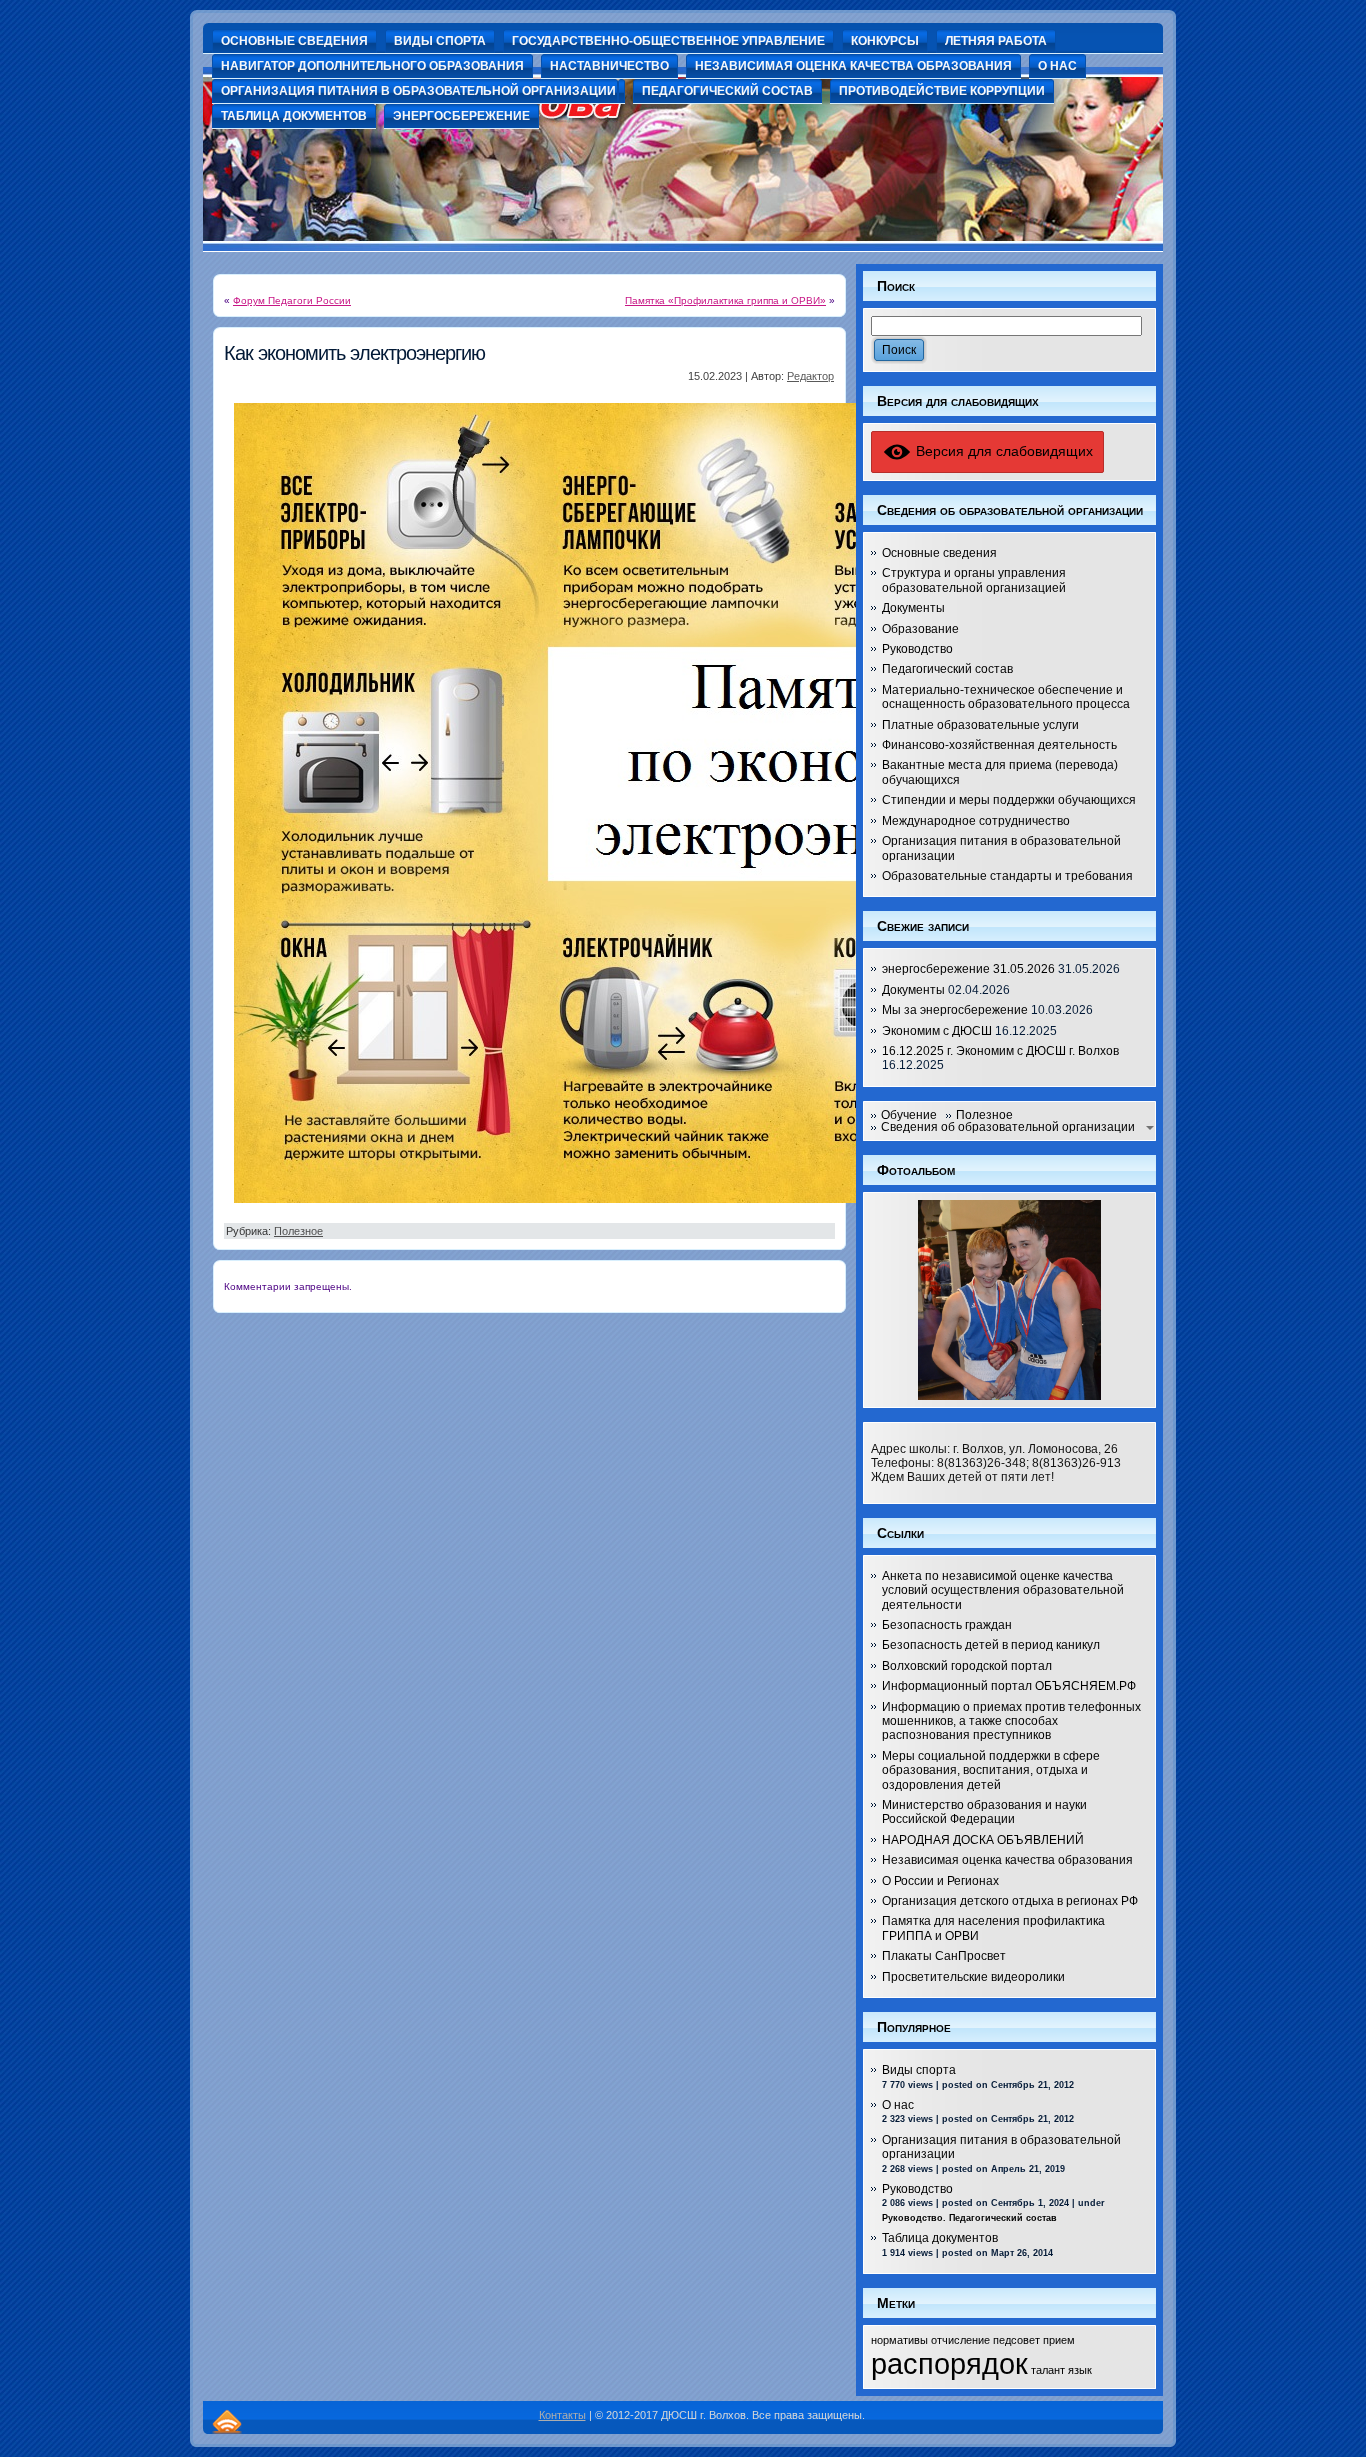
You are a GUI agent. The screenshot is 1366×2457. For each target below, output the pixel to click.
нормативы (899, 2340)
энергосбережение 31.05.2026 (968, 969)
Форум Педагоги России (292, 300)
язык (1080, 2370)
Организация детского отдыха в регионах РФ (1010, 1901)
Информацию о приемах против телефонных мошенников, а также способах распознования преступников (1011, 1721)
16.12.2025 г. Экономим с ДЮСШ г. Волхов (1000, 1051)
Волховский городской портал (967, 1666)
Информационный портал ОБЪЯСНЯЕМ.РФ (1009, 1686)
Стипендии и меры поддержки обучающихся (1009, 800)
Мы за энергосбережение (955, 1010)
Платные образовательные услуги (980, 725)
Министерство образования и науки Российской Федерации (984, 1812)
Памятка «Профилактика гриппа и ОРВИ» (725, 300)
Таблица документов (940, 2238)
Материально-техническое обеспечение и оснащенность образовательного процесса (1006, 697)
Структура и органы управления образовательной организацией (974, 580)
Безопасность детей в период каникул (991, 1645)
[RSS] (227, 2421)
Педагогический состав (947, 669)
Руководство (917, 649)
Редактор (810, 376)
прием (1059, 2340)
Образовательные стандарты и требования (1007, 876)
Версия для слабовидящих (1002, 451)
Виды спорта (919, 2070)
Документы (913, 608)
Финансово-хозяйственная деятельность (999, 745)
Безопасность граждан (947, 1625)
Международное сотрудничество (976, 821)
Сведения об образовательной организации (1008, 1127)
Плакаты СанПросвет (944, 1956)
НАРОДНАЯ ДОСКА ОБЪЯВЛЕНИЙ (983, 1840)
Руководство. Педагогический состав (969, 2218)
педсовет (1016, 2340)
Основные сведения (939, 553)
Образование (920, 629)
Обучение (909, 1115)
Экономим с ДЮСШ (937, 1031)
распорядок (949, 2363)
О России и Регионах (940, 1881)
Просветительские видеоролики (973, 1977)
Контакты (562, 2415)
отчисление (960, 2340)
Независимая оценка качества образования (1007, 1860)
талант (1048, 2370)
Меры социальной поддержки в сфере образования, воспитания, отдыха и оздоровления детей (991, 1770)
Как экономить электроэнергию (354, 353)
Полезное (298, 1231)
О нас (898, 2105)
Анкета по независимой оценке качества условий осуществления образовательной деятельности (1003, 1590)
